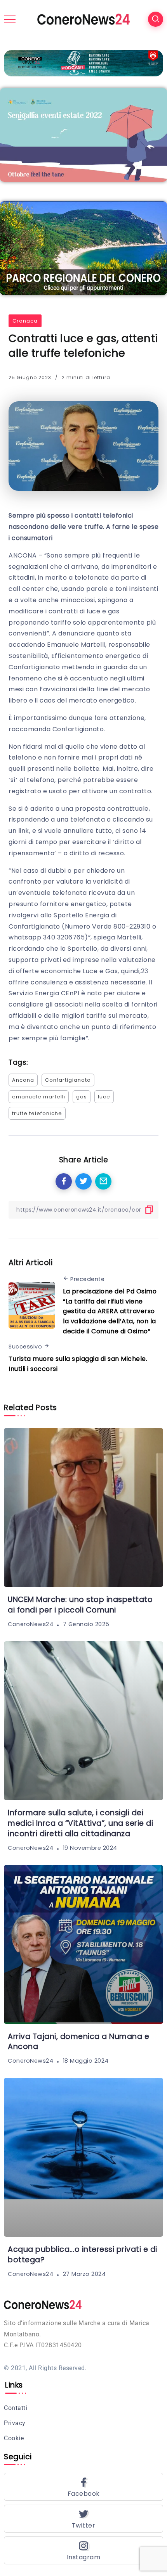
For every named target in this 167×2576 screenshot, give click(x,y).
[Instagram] (83, 2550)
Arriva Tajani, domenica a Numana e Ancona (78, 2042)
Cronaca (25, 321)
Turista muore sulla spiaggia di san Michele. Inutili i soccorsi (78, 1364)
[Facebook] (83, 2487)
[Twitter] (83, 2519)
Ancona (23, 1080)
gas (82, 1097)
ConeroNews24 (30, 1624)
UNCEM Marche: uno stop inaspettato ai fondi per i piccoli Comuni (80, 1605)
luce (104, 1097)
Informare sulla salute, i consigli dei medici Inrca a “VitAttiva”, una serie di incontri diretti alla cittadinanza (80, 1823)
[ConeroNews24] (83, 19)
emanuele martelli (39, 1097)
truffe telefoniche (37, 1113)
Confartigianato (68, 1080)
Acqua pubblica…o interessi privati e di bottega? (83, 2255)
